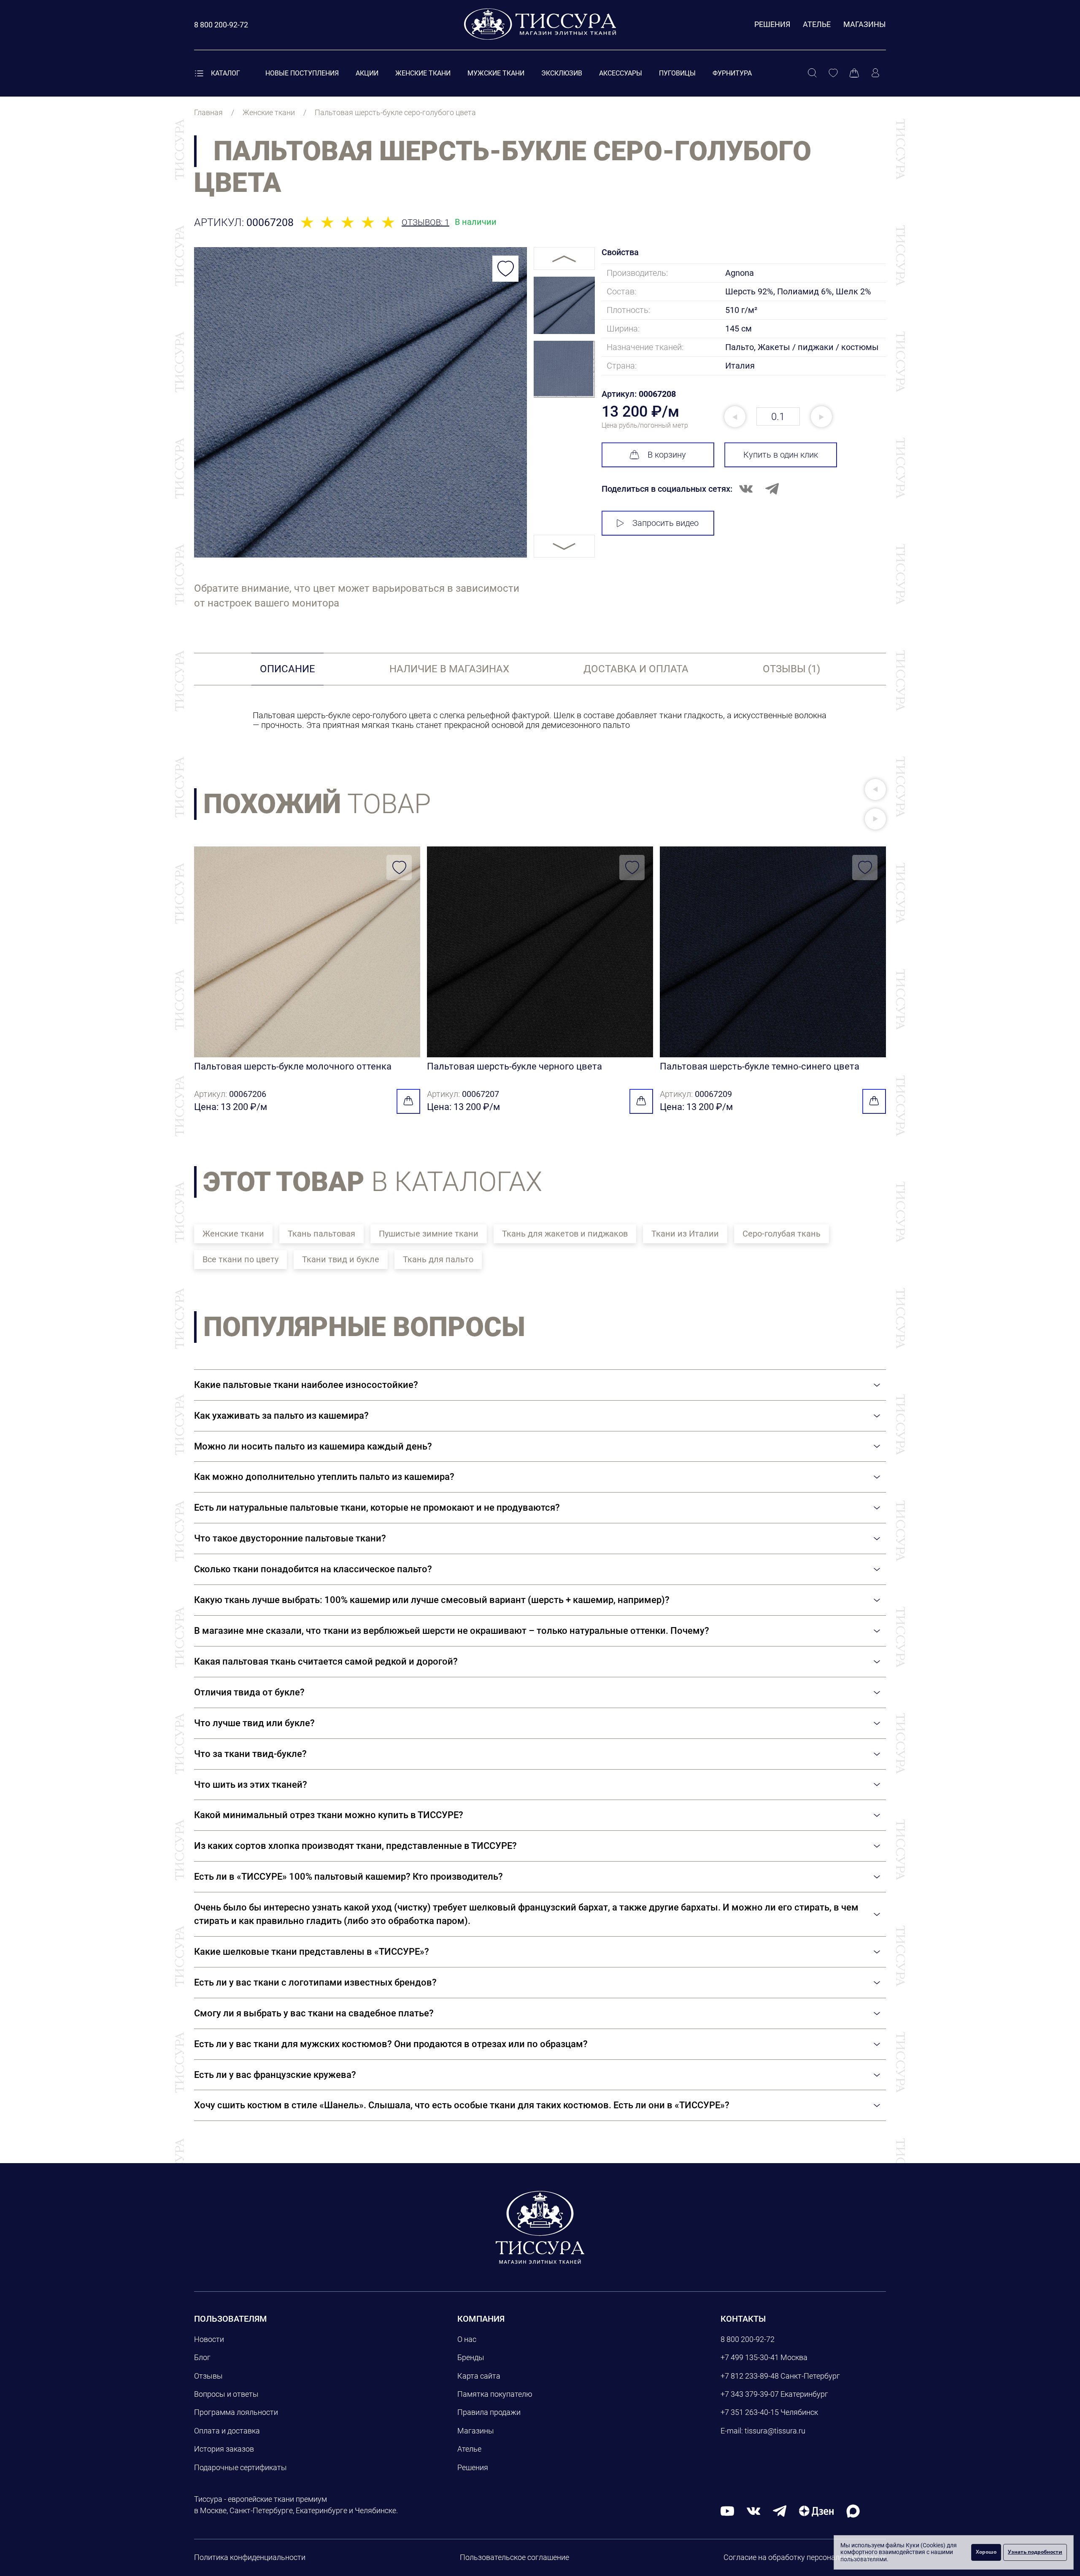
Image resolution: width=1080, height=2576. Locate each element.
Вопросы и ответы (226, 2394)
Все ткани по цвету (240, 1259)
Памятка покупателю (495, 2394)
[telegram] (780, 2510)
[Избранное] (833, 73)
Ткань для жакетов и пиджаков (565, 1234)
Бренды (471, 2357)
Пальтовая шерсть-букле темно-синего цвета (760, 1066)
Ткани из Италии (685, 1234)
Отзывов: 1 (425, 222)
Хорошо (986, 2552)
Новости (209, 2339)
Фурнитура (732, 73)
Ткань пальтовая (321, 1234)
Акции (367, 73)
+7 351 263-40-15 (750, 2412)
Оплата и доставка (227, 2431)
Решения (772, 24)
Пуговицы (677, 73)
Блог (202, 2357)
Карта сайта (479, 2376)
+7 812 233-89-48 (750, 2376)
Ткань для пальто (438, 1259)
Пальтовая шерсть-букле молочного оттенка (293, 1066)
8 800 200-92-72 (748, 2339)
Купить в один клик (781, 455)
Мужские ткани (496, 73)
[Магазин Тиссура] (540, 2227)
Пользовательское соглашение (514, 2557)
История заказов (224, 2449)
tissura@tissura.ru (775, 2431)
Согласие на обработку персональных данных (805, 2557)
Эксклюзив (562, 73)
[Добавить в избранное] (505, 269)
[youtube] (727, 2510)
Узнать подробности (1035, 2552)
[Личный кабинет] (875, 73)
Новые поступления (302, 73)
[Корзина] (854, 73)
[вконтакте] (753, 2510)
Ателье (817, 24)
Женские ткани (423, 73)
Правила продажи (489, 2412)
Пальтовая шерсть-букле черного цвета (514, 1066)
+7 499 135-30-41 (750, 2357)
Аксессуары (621, 73)
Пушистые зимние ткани (429, 1234)
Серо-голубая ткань (782, 1234)
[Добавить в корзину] (408, 1101)
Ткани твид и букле (341, 1259)
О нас (467, 2339)
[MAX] (853, 2510)
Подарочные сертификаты (240, 2467)
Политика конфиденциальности (250, 2557)
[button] (875, 790)
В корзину (667, 455)
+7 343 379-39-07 (750, 2394)
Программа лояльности (236, 2412)
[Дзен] (816, 2510)
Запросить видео (666, 523)
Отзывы (208, 2376)
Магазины (865, 24)
